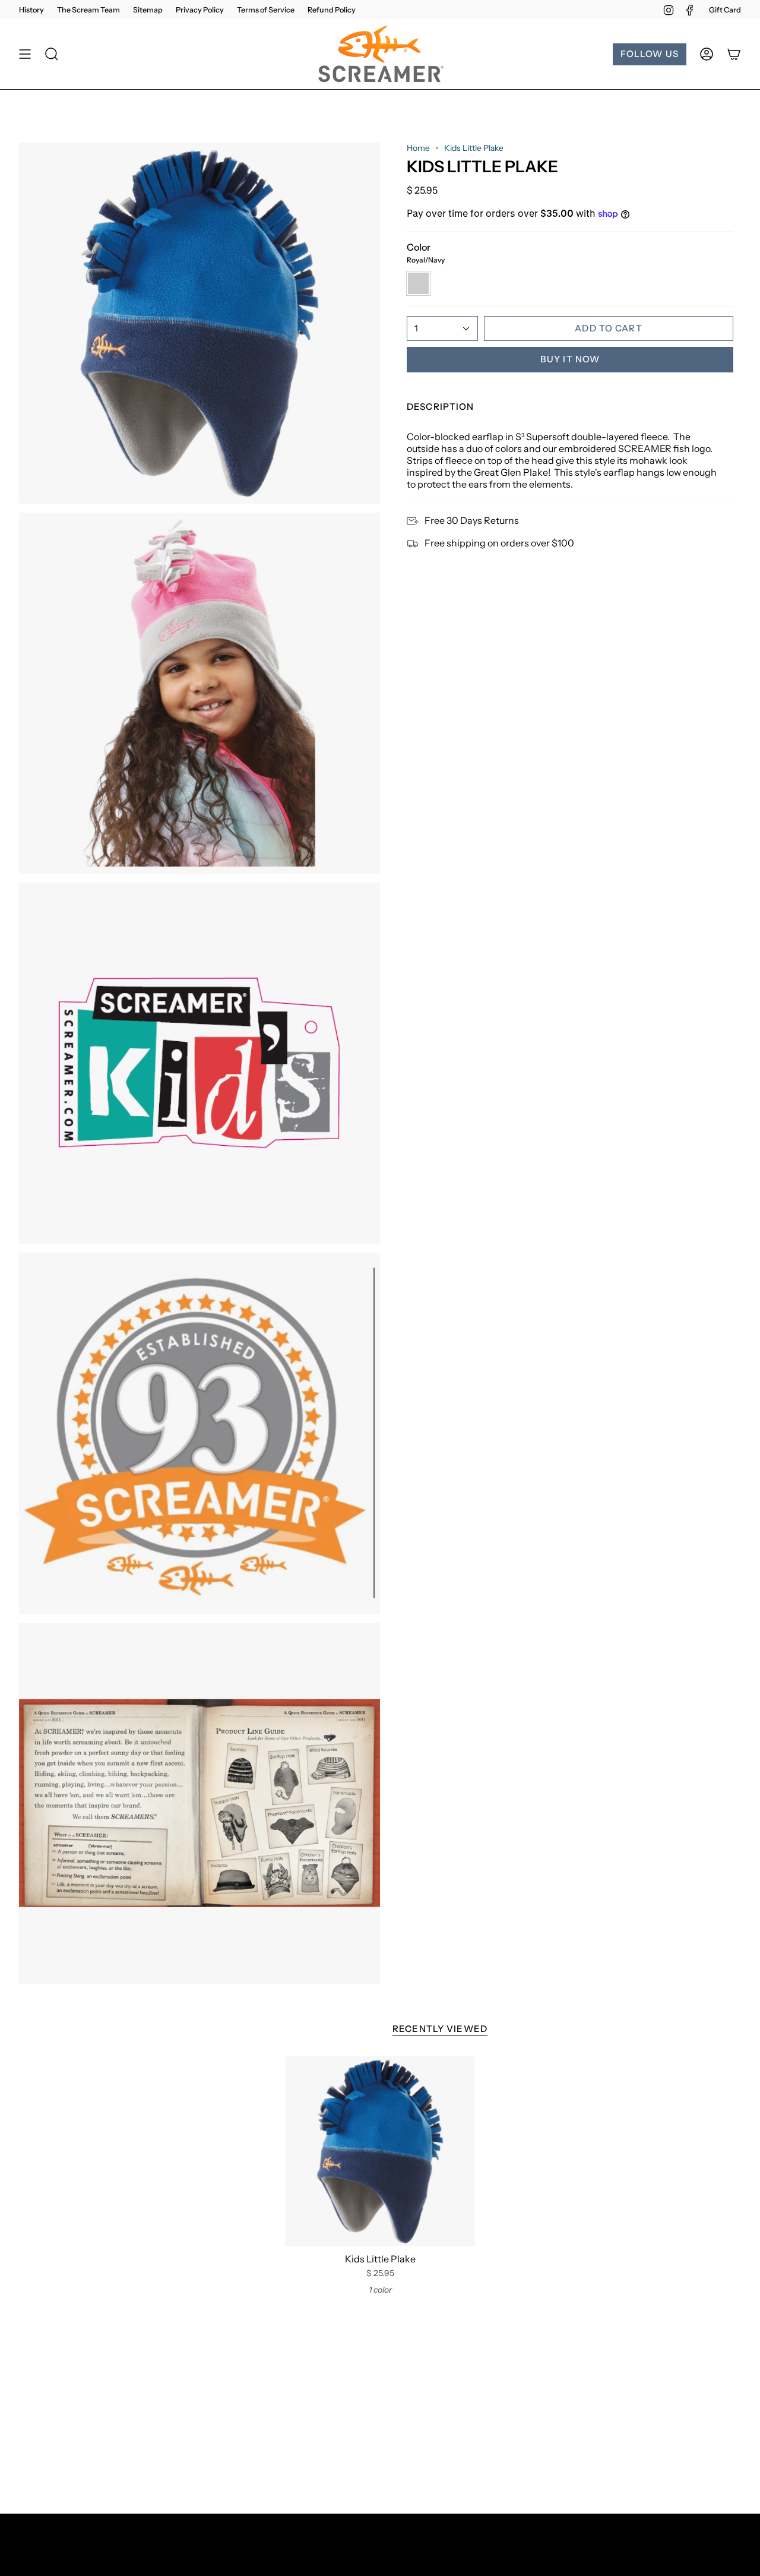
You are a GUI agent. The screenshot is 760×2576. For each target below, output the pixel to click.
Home (418, 148)
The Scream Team (88, 10)
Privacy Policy (200, 10)
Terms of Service (266, 10)
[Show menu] (25, 54)
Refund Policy (332, 10)
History (31, 10)
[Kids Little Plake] (380, 2151)
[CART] (734, 54)
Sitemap (148, 10)
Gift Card (725, 10)
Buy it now (570, 359)
